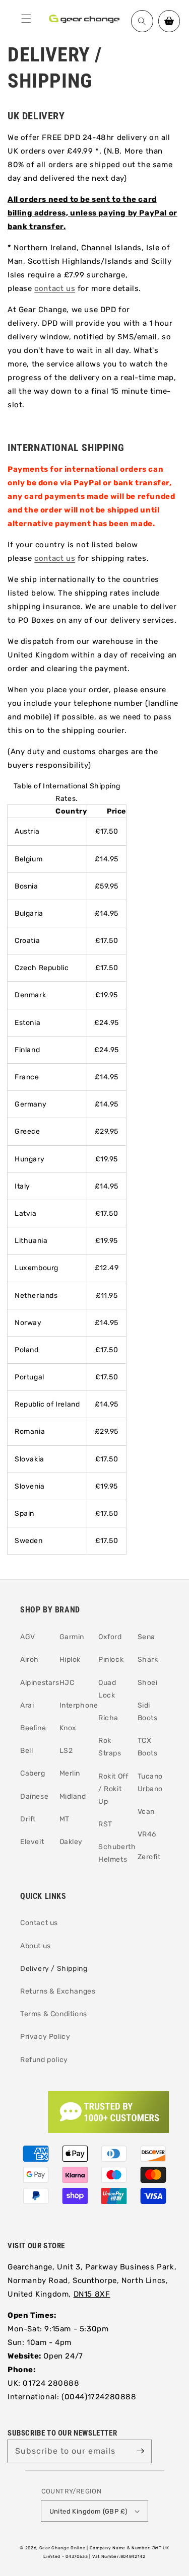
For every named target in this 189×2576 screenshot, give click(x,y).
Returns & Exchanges (58, 1991)
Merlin (70, 1773)
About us (36, 1946)
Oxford (110, 1637)
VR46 (147, 1834)
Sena (146, 1637)
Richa (108, 1718)
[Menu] (26, 19)
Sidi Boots (148, 1712)
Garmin (72, 1637)
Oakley (71, 1842)
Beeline (33, 1728)
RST (105, 1824)
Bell (26, 1751)
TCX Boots (148, 1747)
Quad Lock (107, 1689)
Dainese (34, 1796)
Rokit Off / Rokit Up (113, 1789)
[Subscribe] (140, 2451)
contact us (55, 288)
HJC (67, 1683)
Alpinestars (36, 1683)
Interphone (75, 1705)
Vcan (146, 1812)
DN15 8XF (92, 2294)
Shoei (148, 1683)
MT (65, 1819)
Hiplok (70, 1660)
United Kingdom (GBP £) (88, 2511)
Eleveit (32, 1842)
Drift (28, 1819)
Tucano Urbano (150, 1783)
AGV (28, 1637)
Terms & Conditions (54, 2014)
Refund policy (44, 2060)
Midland (73, 1796)
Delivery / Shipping (54, 1969)
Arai (27, 1705)
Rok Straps (110, 1747)
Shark (148, 1660)
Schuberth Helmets (114, 1853)
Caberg (33, 1773)
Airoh (29, 1660)
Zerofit (149, 1857)
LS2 (66, 1751)
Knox (68, 1728)
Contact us (39, 1923)
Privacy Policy (45, 2037)
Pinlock (111, 1660)
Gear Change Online (62, 2548)
